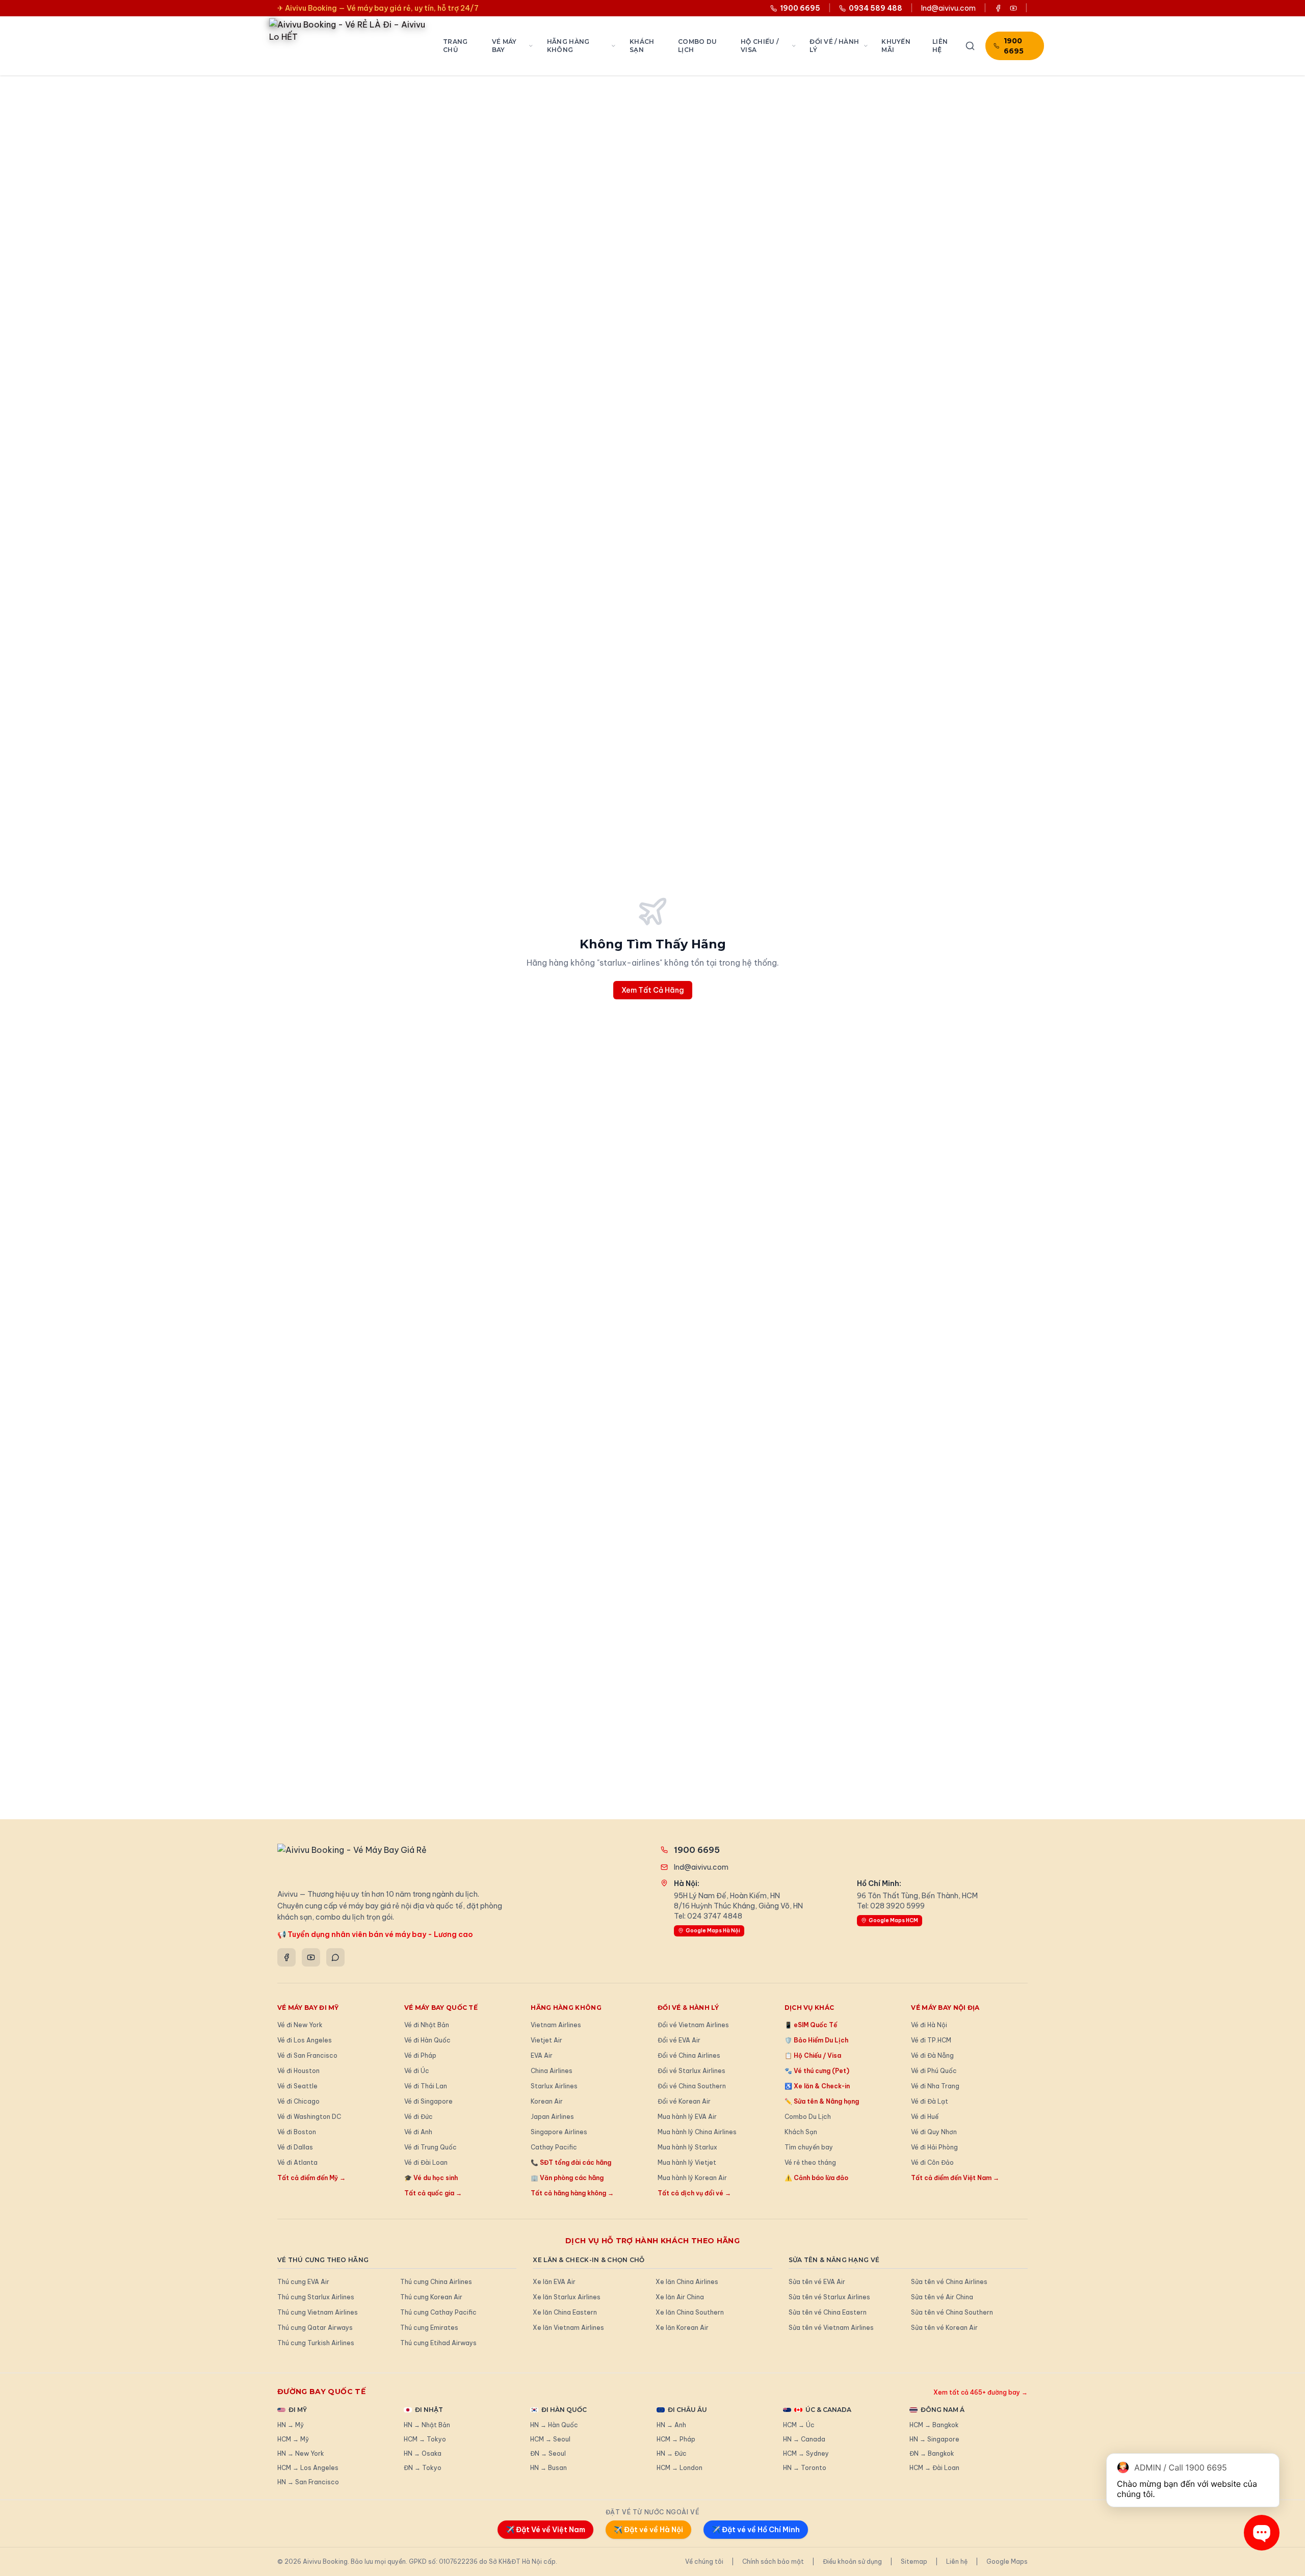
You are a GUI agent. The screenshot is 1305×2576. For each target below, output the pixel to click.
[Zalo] (335, 1957)
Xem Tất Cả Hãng (653, 990)
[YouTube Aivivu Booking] (1013, 8)
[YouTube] (311, 1957)
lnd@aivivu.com (948, 8)
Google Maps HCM (893, 1920)
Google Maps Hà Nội (713, 1931)
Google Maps (1007, 2561)
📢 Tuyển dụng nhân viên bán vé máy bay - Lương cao (375, 1934)
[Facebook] (286, 1957)
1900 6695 (1014, 46)
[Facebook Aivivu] (998, 8)
